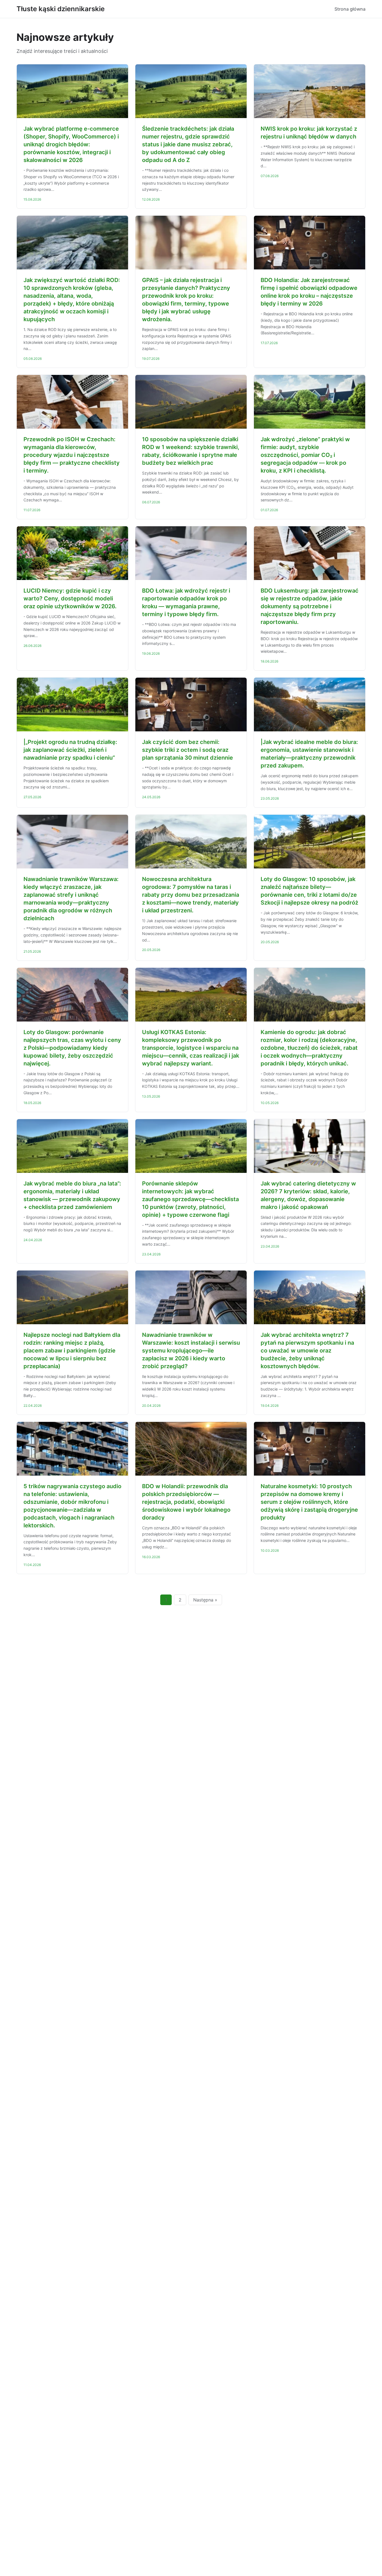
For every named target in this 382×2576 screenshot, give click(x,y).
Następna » (205, 1600)
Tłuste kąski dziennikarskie (61, 9)
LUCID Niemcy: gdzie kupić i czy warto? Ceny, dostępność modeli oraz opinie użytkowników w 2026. (70, 598)
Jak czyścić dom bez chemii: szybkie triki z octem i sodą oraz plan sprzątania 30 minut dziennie (188, 750)
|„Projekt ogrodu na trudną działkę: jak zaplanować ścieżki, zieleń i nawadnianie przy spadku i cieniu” (70, 750)
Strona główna (350, 9)
